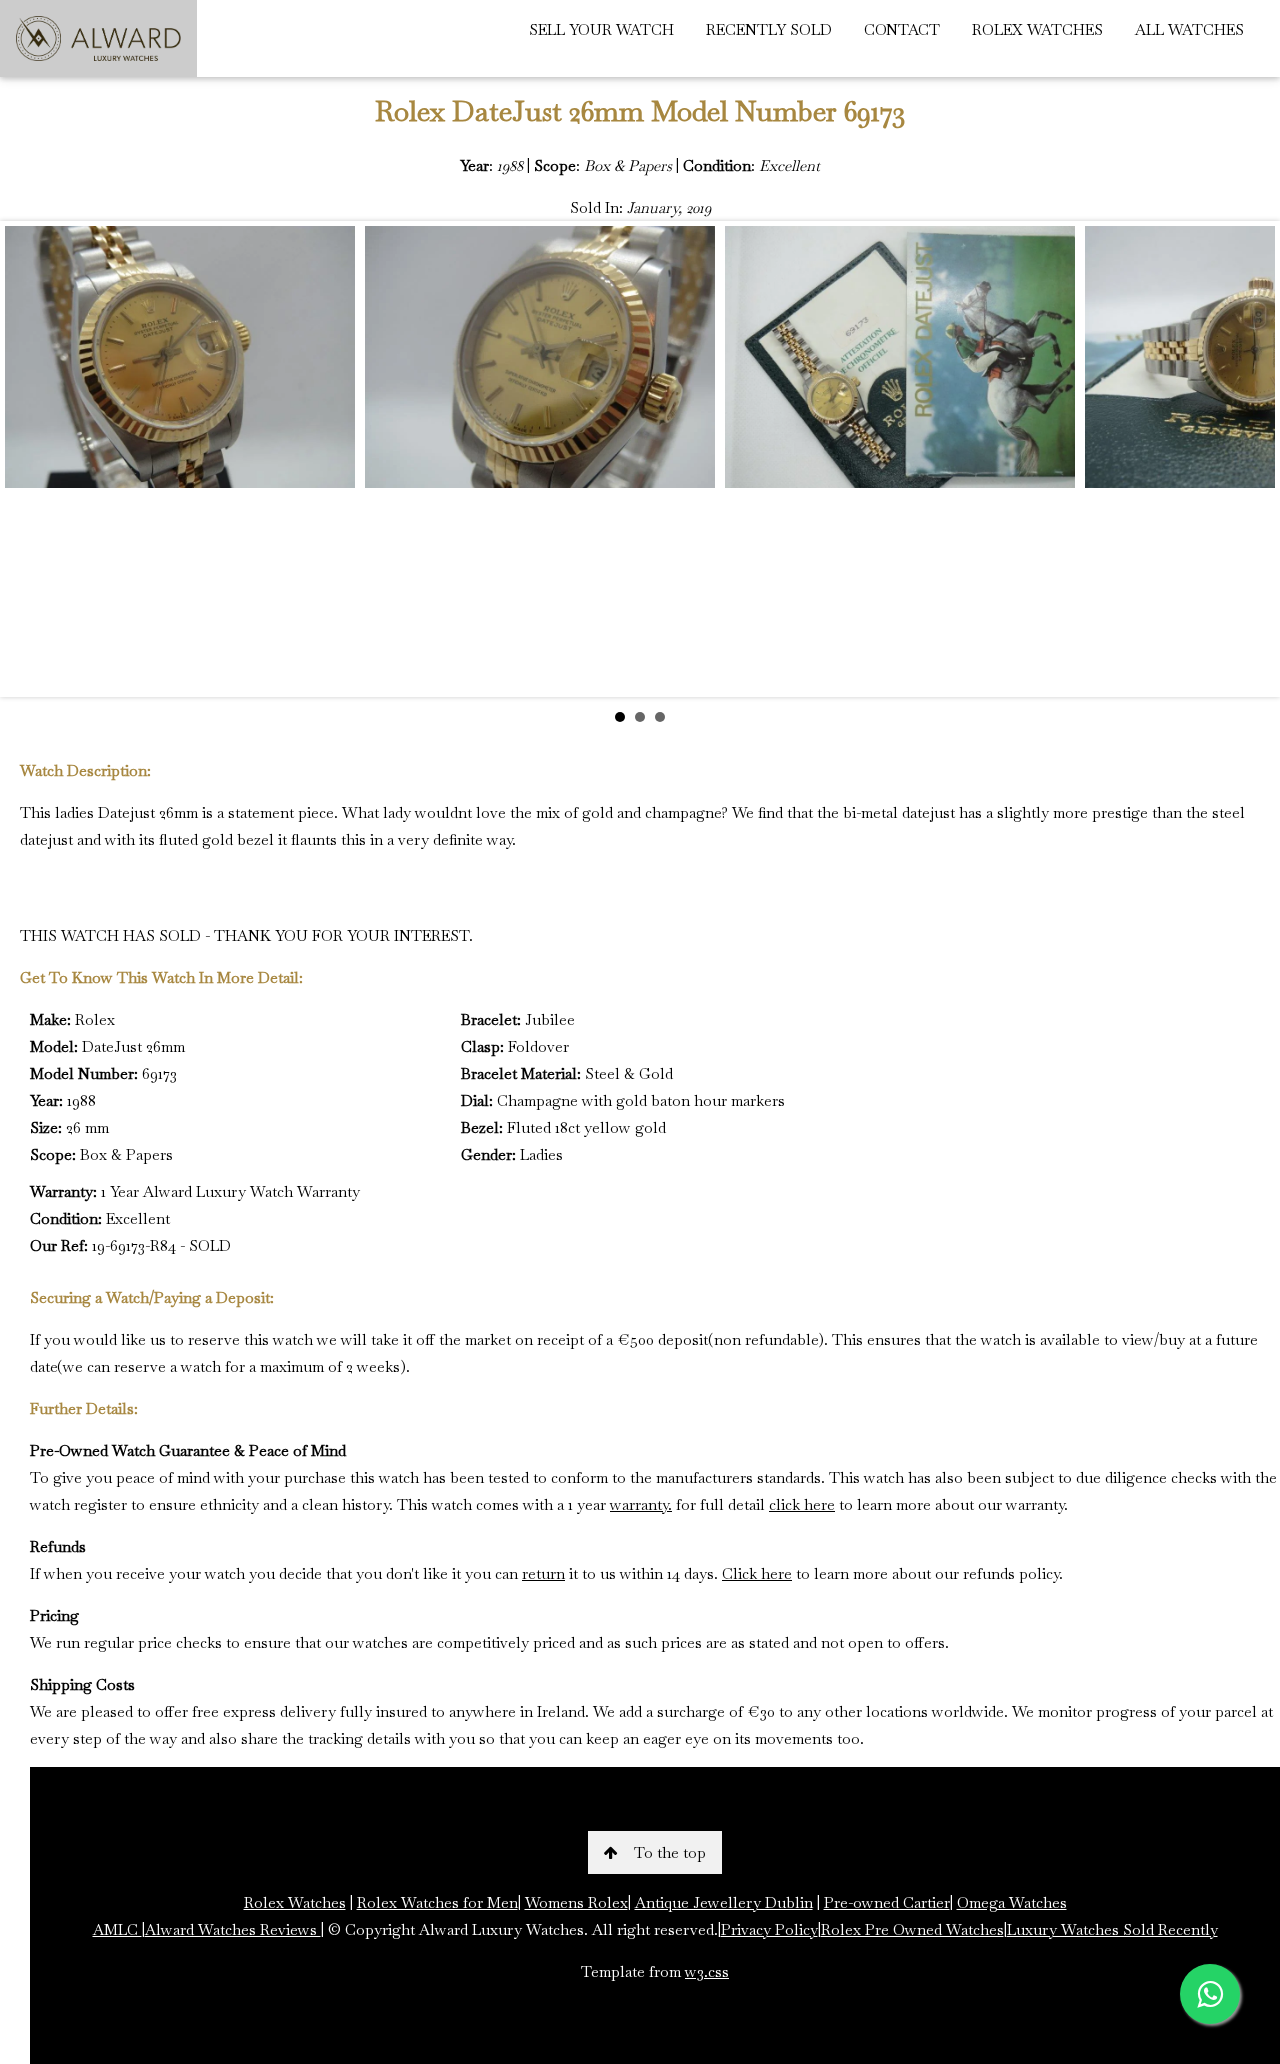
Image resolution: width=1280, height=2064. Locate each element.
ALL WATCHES (1189, 29)
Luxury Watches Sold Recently (1112, 1929)
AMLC (117, 1929)
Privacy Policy (769, 1929)
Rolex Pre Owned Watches (912, 1929)
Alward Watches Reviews (233, 1929)
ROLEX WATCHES (1037, 29)
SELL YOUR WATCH (601, 29)
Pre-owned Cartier (887, 1902)
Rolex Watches (295, 1902)
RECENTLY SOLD (769, 29)
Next (1249, 459)
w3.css (707, 1971)
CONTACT (902, 29)
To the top (670, 1852)
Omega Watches (1012, 1902)
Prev (31, 459)
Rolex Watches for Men (437, 1902)
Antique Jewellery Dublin (724, 1902)
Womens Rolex (576, 1902)
